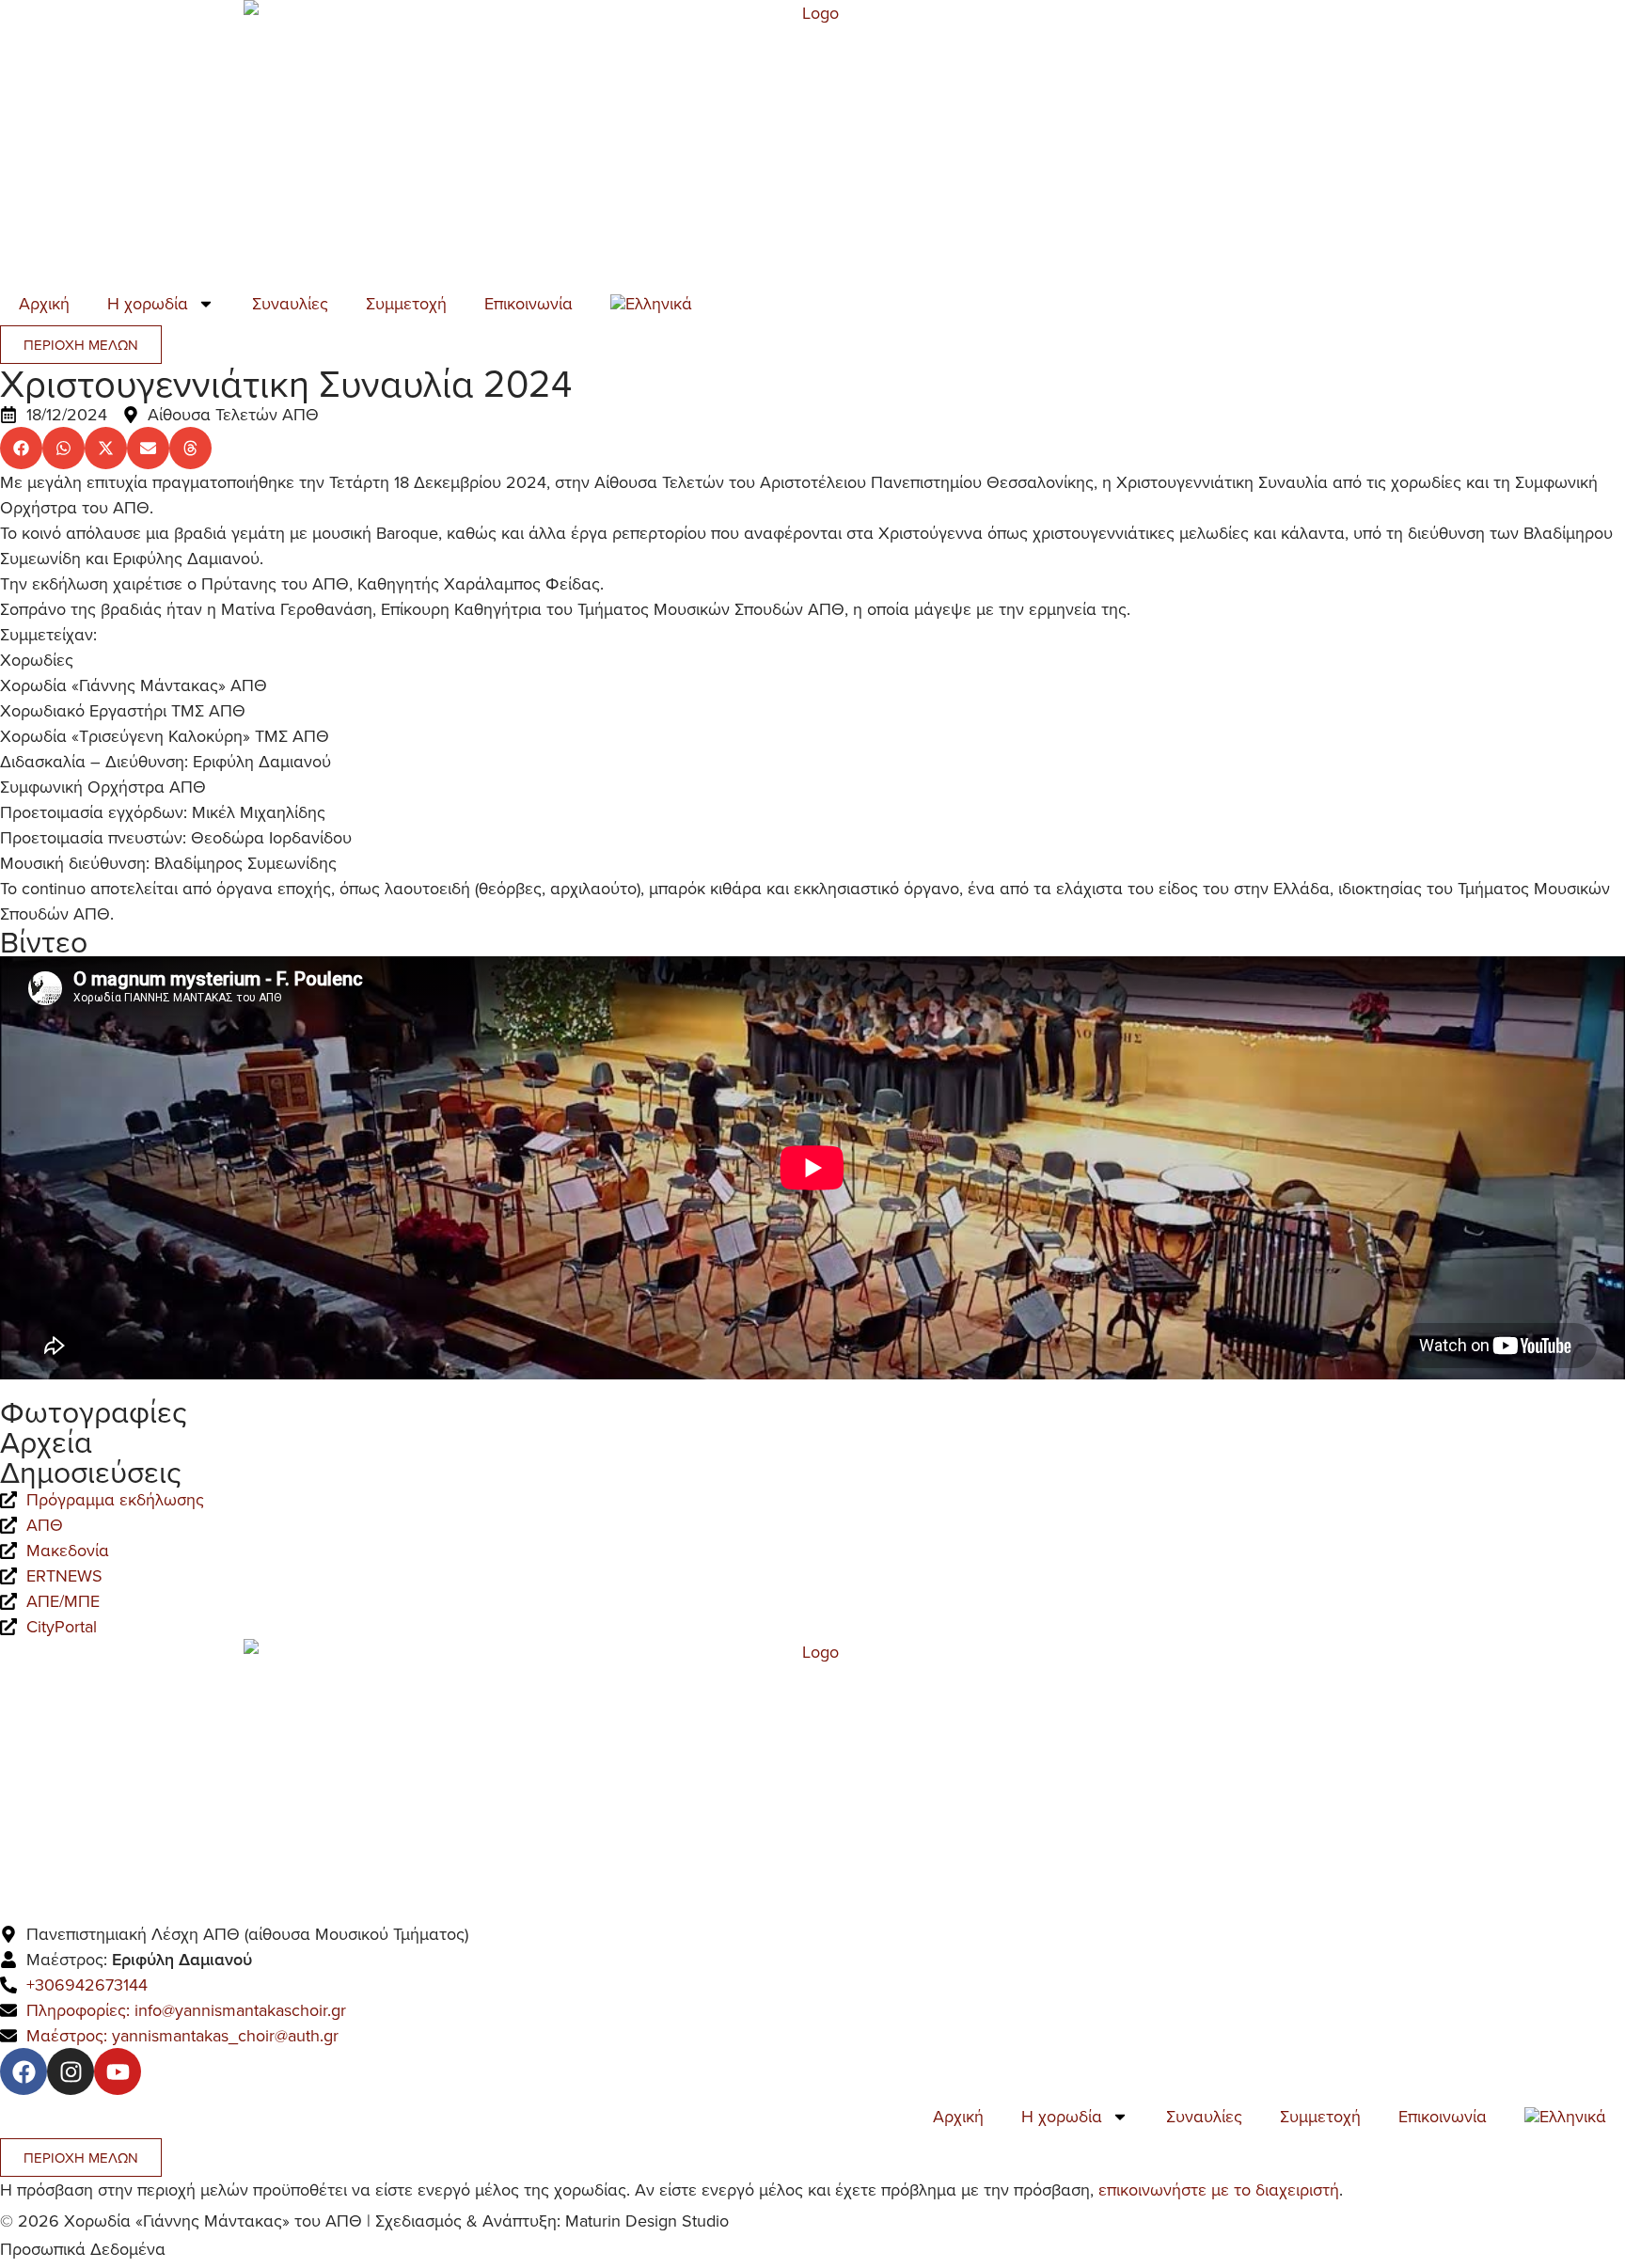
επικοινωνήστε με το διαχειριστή (1219, 2189)
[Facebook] (24, 2071)
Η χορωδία (148, 303)
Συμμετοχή (406, 303)
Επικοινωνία (529, 303)
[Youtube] (118, 2071)
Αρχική (44, 303)
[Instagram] (71, 2071)
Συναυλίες (290, 303)
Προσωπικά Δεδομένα (83, 2249)
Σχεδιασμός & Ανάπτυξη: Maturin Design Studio (552, 2221)
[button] (21, 448)
